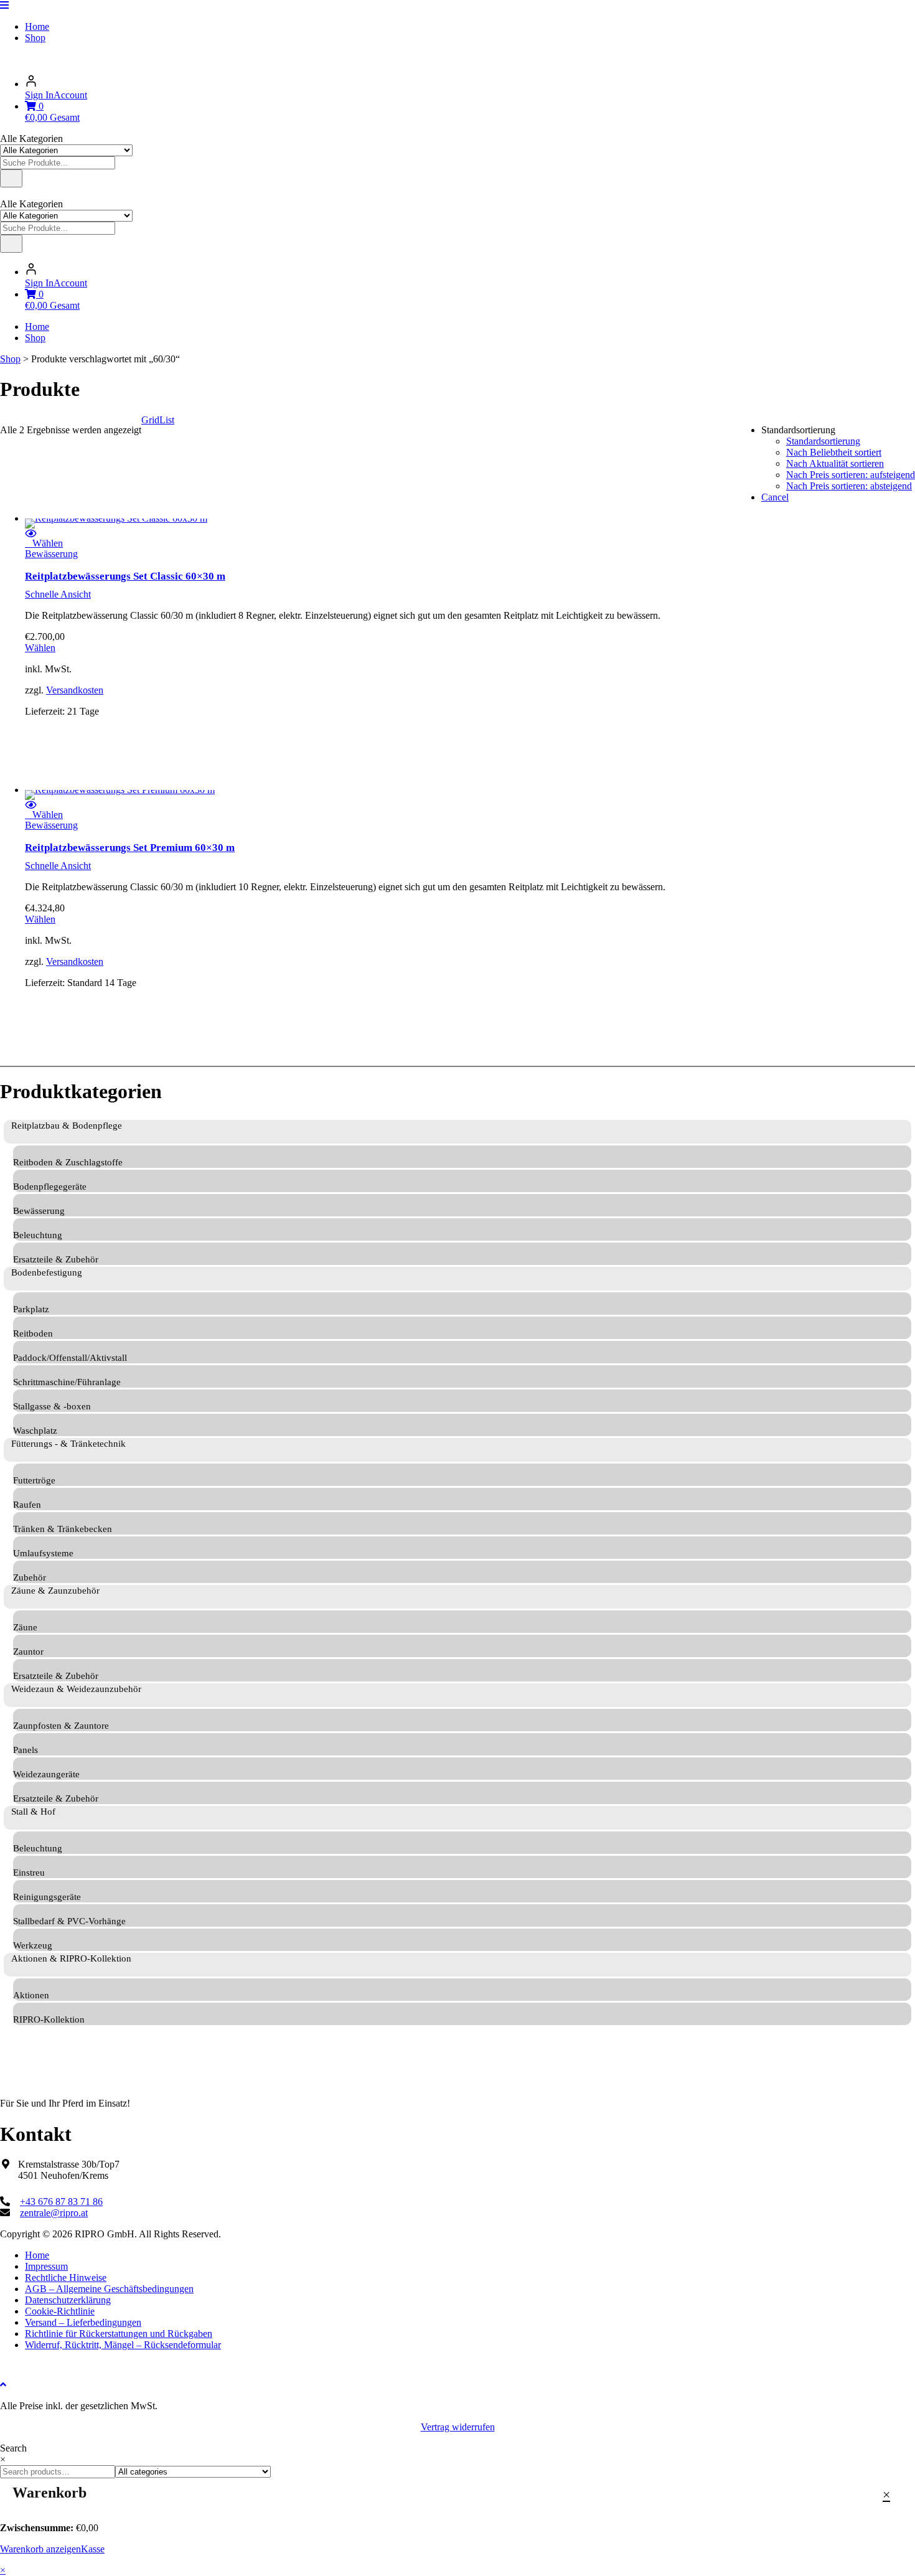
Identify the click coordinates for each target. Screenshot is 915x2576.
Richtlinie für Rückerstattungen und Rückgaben (119, 2334)
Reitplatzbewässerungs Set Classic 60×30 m (125, 576)
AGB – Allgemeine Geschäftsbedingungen (109, 2289)
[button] (44, 543)
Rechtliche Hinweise (66, 2278)
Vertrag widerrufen (458, 2427)
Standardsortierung (823, 441)
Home (37, 26)
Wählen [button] (40, 648)
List (167, 420)
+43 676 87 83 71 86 (61, 2202)
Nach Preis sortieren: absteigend (849, 486)
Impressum (46, 2266)
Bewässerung (51, 554)
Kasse (93, 2549)
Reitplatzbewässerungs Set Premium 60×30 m (130, 848)
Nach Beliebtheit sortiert (834, 452)
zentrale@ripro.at (54, 2213)
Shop (35, 38)
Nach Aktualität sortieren (835, 463)
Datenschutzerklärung (68, 2300)
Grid (150, 420)
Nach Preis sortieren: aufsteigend (851, 475)
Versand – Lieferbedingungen (83, 2322)
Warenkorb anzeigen (40, 2549)
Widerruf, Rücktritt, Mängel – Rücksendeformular (123, 2345)
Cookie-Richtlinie (60, 2311)
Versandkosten (75, 690)
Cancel (775, 497)
